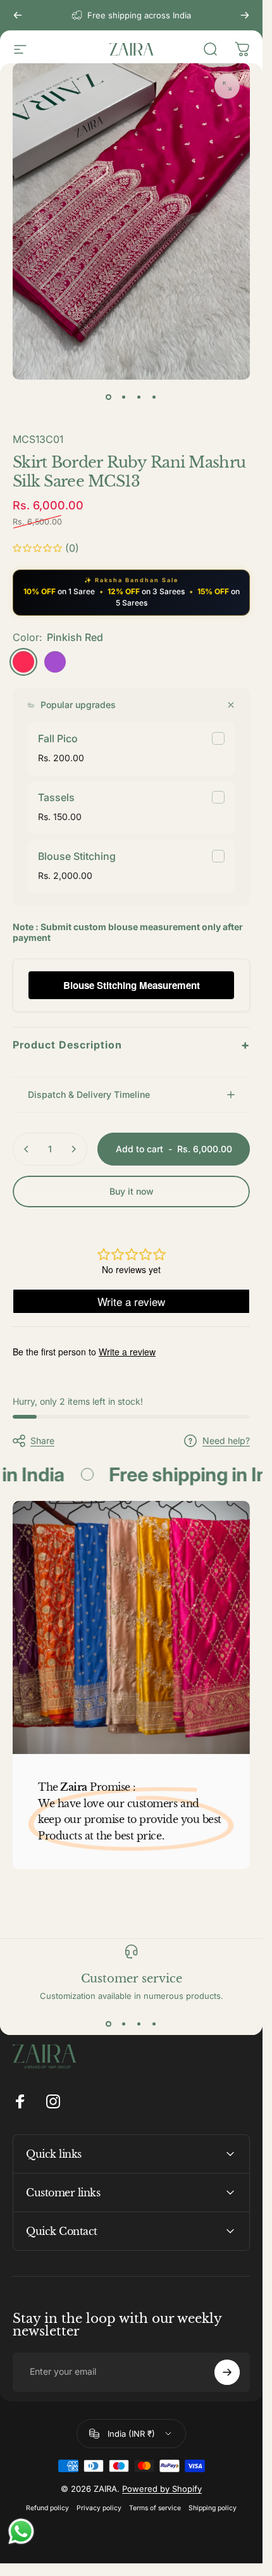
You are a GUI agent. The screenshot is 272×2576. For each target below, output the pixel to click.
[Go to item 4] (154, 397)
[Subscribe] (227, 2372)
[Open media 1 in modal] (227, 86)
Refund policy (47, 2508)
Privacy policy (99, 2508)
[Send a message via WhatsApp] (21, 2531)
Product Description (131, 1045)
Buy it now (132, 1191)
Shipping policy (213, 2508)
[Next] (245, 15)
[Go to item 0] (109, 397)
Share (42, 1440)
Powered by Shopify (162, 2489)
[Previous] (18, 15)
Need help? (226, 1440)
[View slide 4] (154, 2024)
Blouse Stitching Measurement (132, 985)
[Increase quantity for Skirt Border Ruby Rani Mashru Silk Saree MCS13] (73, 1149)
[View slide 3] (139, 2024)
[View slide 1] (109, 2024)
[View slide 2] (124, 2024)
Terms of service (155, 2508)
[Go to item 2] (124, 397)
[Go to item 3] (139, 397)
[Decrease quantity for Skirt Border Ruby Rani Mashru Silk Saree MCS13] (27, 1149)
